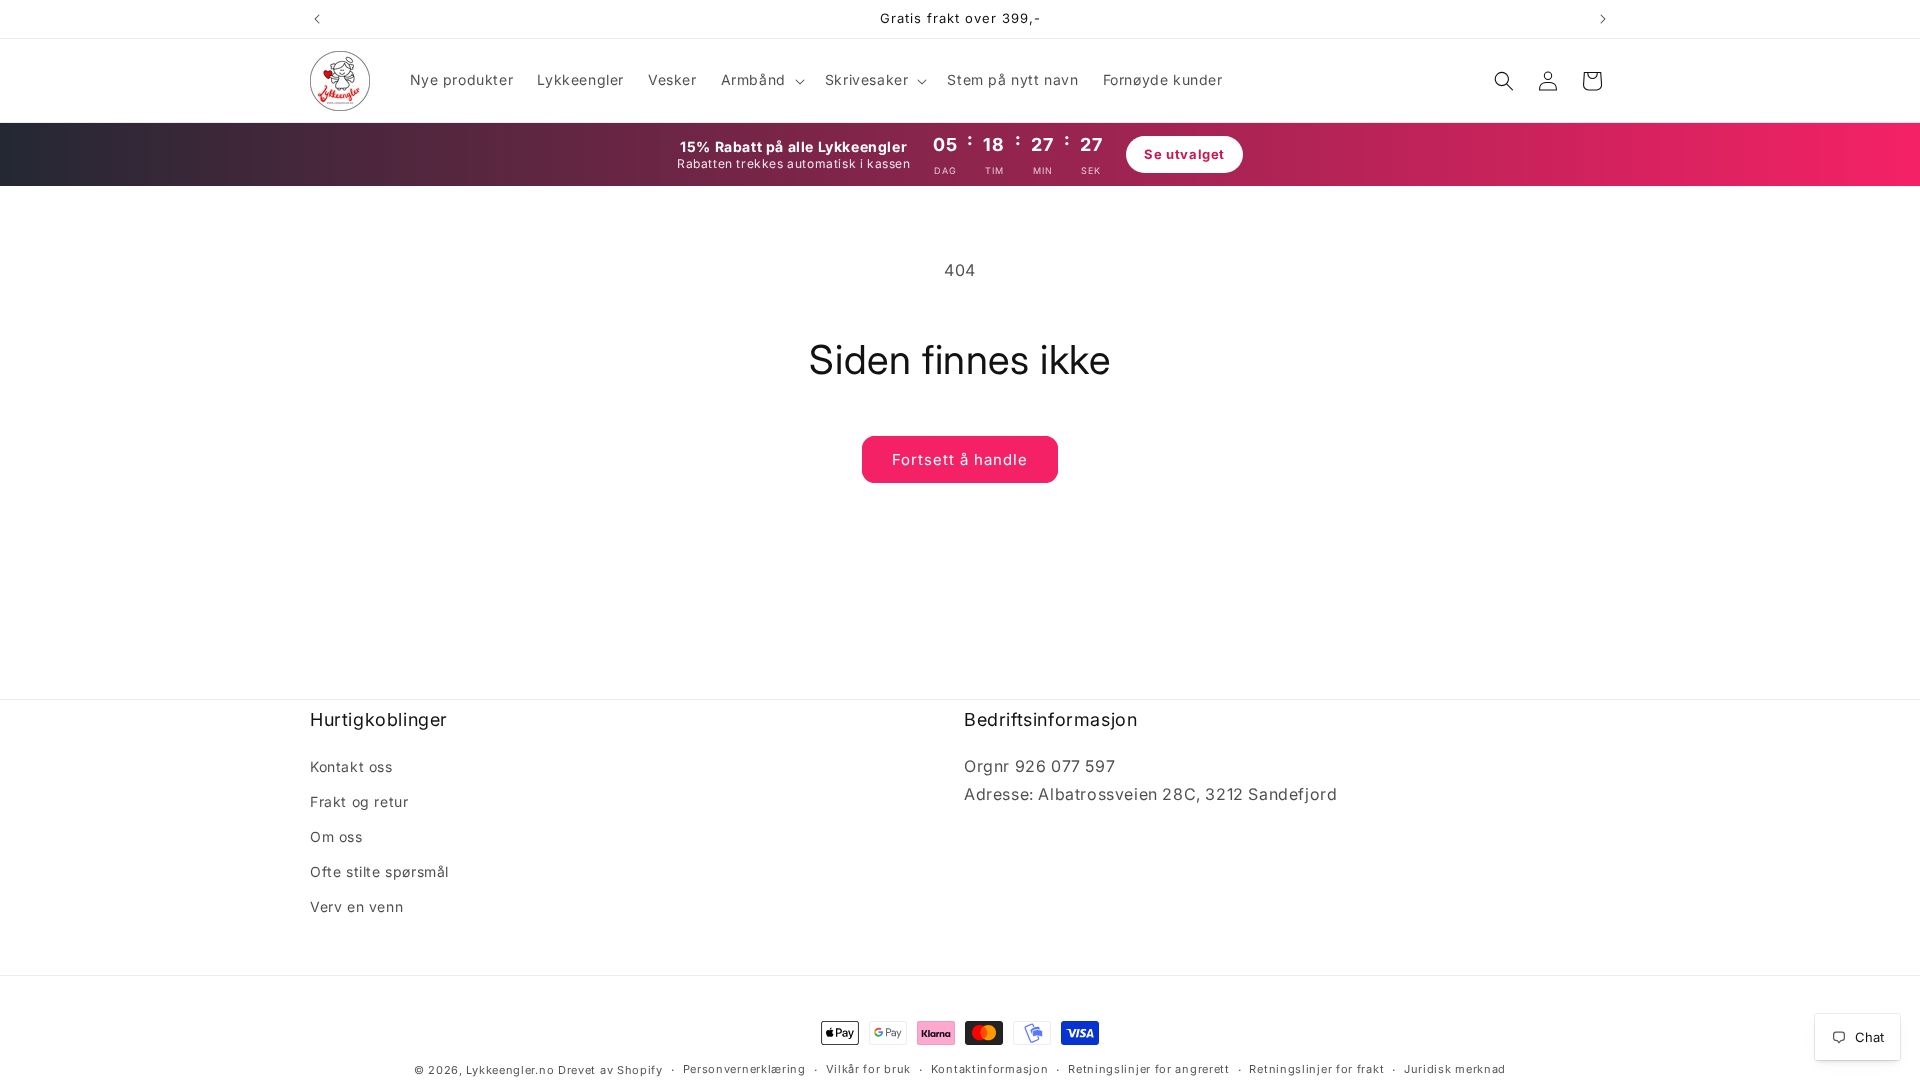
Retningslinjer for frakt (1316, 1069)
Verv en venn (356, 906)
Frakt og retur (359, 801)
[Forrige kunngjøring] (317, 19)
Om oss (336, 836)
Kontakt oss (351, 766)
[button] (761, 80)
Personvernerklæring (744, 1069)
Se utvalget (1184, 154)
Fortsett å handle (960, 459)
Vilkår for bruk (869, 1069)
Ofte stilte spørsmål (379, 871)
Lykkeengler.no (510, 1070)
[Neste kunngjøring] (1603, 19)
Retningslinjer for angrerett (1149, 1069)
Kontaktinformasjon (990, 1069)
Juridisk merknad (1455, 1069)
